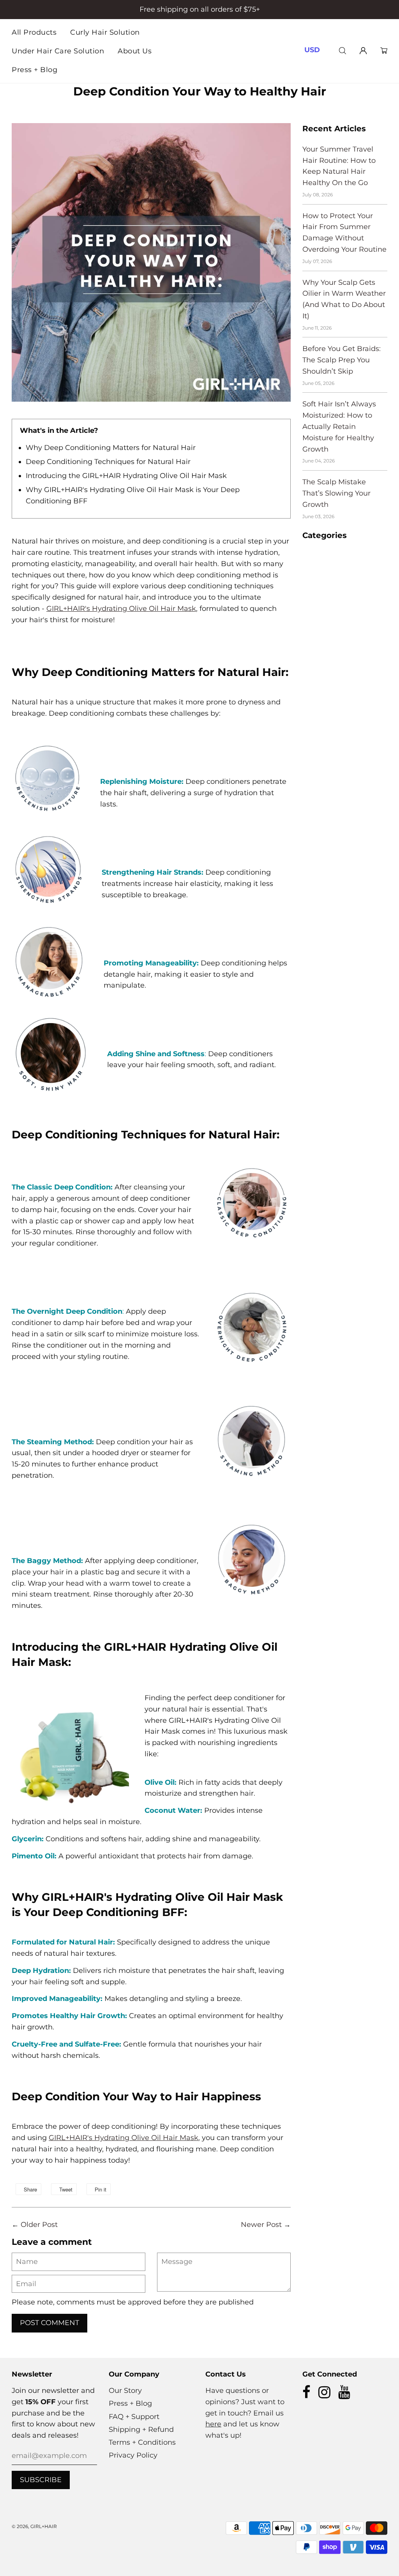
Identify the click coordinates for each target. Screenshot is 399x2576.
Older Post (39, 2225)
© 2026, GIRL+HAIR (34, 2526)
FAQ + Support (134, 2417)
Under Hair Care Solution (58, 51)
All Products (34, 32)
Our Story (125, 2391)
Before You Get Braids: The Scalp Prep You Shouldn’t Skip (342, 360)
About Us (135, 51)
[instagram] (324, 2395)
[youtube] (344, 2395)
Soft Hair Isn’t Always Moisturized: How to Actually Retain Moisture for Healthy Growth (339, 426)
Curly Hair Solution (105, 32)
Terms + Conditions (142, 2442)
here (213, 2424)
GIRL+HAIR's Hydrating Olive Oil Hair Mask (121, 609)
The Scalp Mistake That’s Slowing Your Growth (336, 493)
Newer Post (261, 2225)
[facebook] (306, 2395)
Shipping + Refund (141, 2430)
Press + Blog (34, 70)
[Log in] (363, 50)
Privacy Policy (133, 2455)
